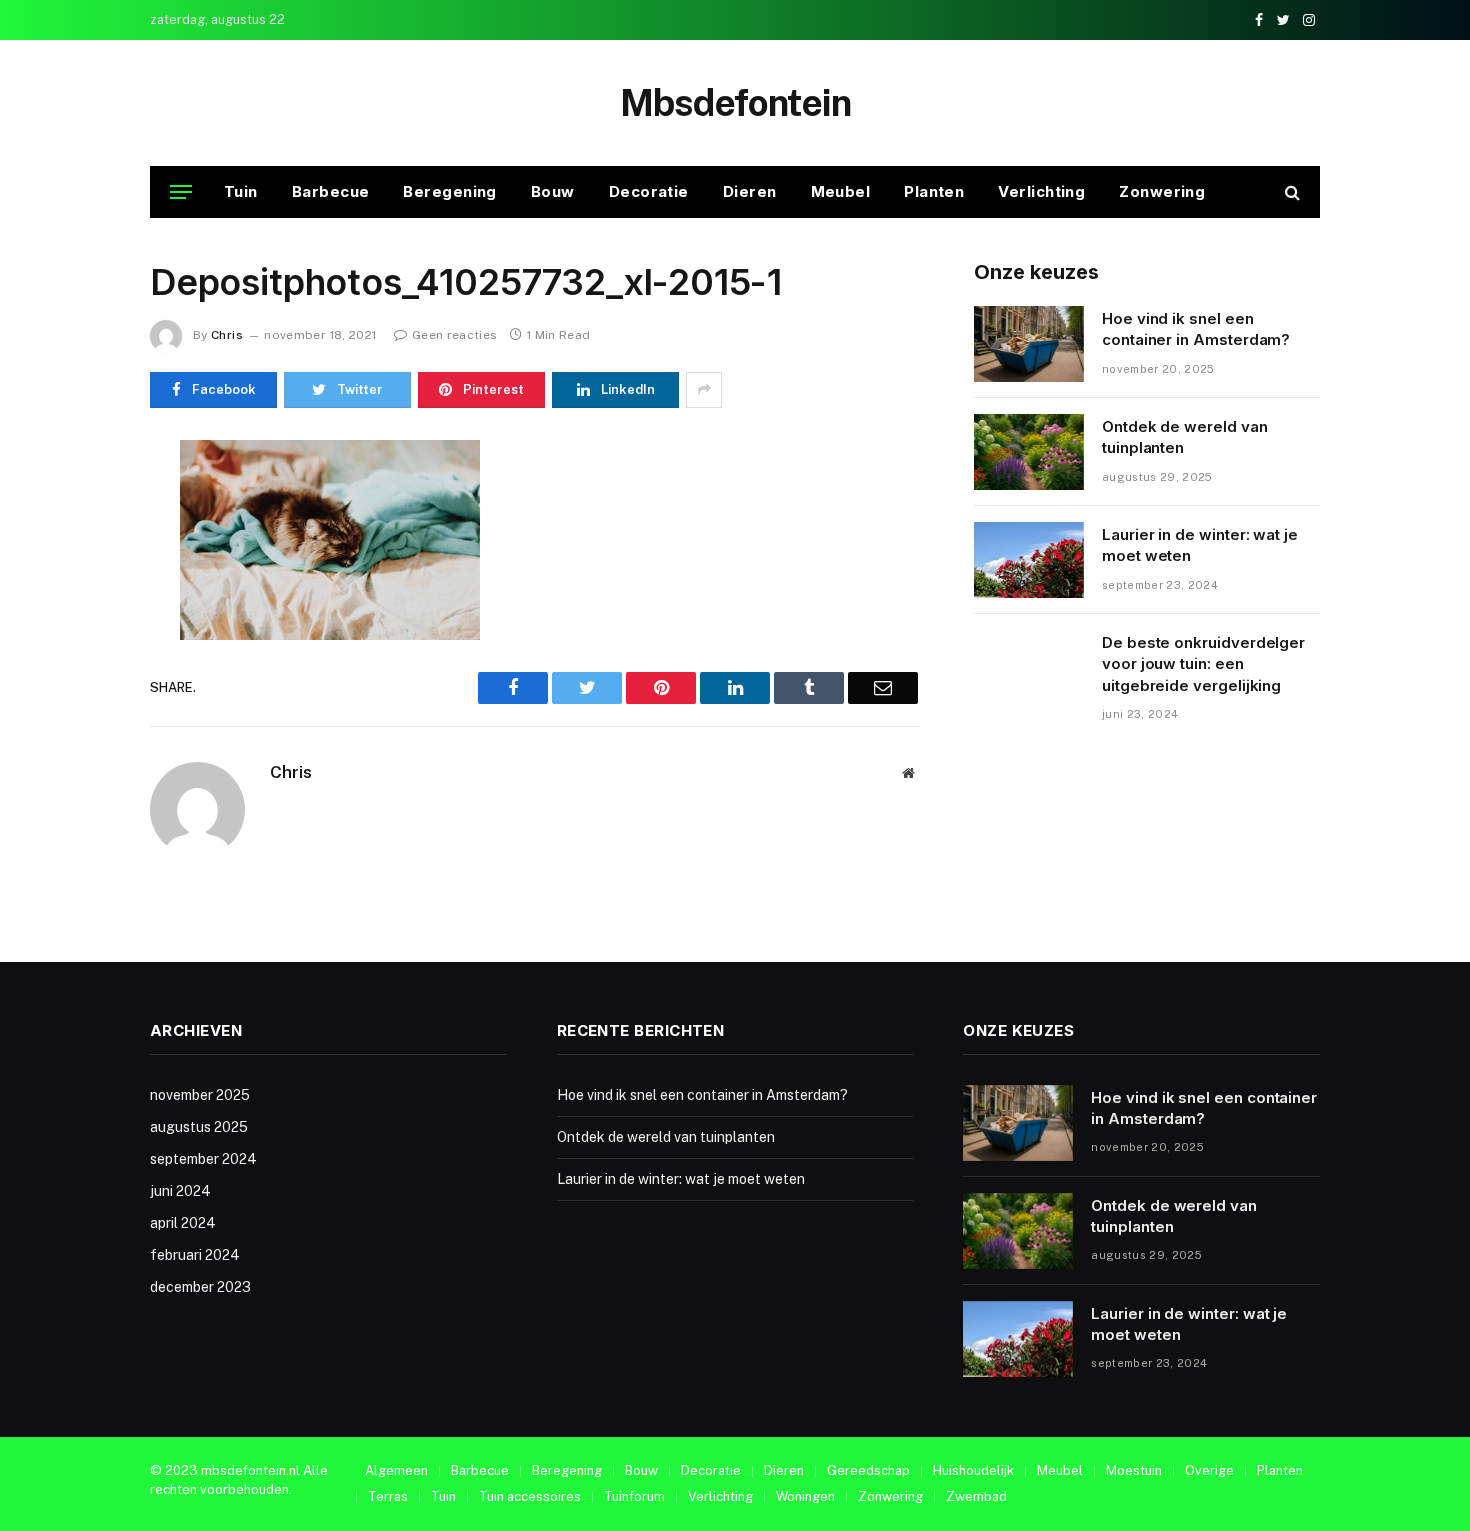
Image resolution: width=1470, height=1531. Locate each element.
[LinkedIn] (79, 597)
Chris (227, 335)
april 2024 (183, 1223)
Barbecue (331, 191)
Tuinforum (634, 1496)
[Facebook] (79, 505)
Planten (934, 191)
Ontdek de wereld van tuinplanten (1185, 437)
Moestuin (1134, 1470)
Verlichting (1041, 191)
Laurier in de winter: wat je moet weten (1200, 545)
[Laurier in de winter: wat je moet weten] (1029, 560)
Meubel (841, 191)
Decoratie (649, 191)
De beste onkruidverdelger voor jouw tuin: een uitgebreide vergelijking (1203, 664)
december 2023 (200, 1287)
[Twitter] (79, 551)
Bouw (553, 191)
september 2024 (203, 1159)
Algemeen (396, 1470)
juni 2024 (180, 1191)
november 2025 (200, 1095)
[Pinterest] (79, 643)
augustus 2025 (199, 1127)
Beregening (450, 191)
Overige (1209, 1470)
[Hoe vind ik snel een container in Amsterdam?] (1029, 344)
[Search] (1290, 192)
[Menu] (181, 192)
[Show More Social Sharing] (704, 390)
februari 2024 (195, 1255)
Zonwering (1162, 191)
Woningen (805, 1496)
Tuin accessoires (530, 1496)
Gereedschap (868, 1470)
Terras (388, 1496)
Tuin (241, 191)
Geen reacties (454, 335)
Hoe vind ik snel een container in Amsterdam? (1196, 329)
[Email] (79, 689)
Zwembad (976, 1496)
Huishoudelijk (973, 1470)
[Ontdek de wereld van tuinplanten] (1029, 452)
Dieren (750, 191)
